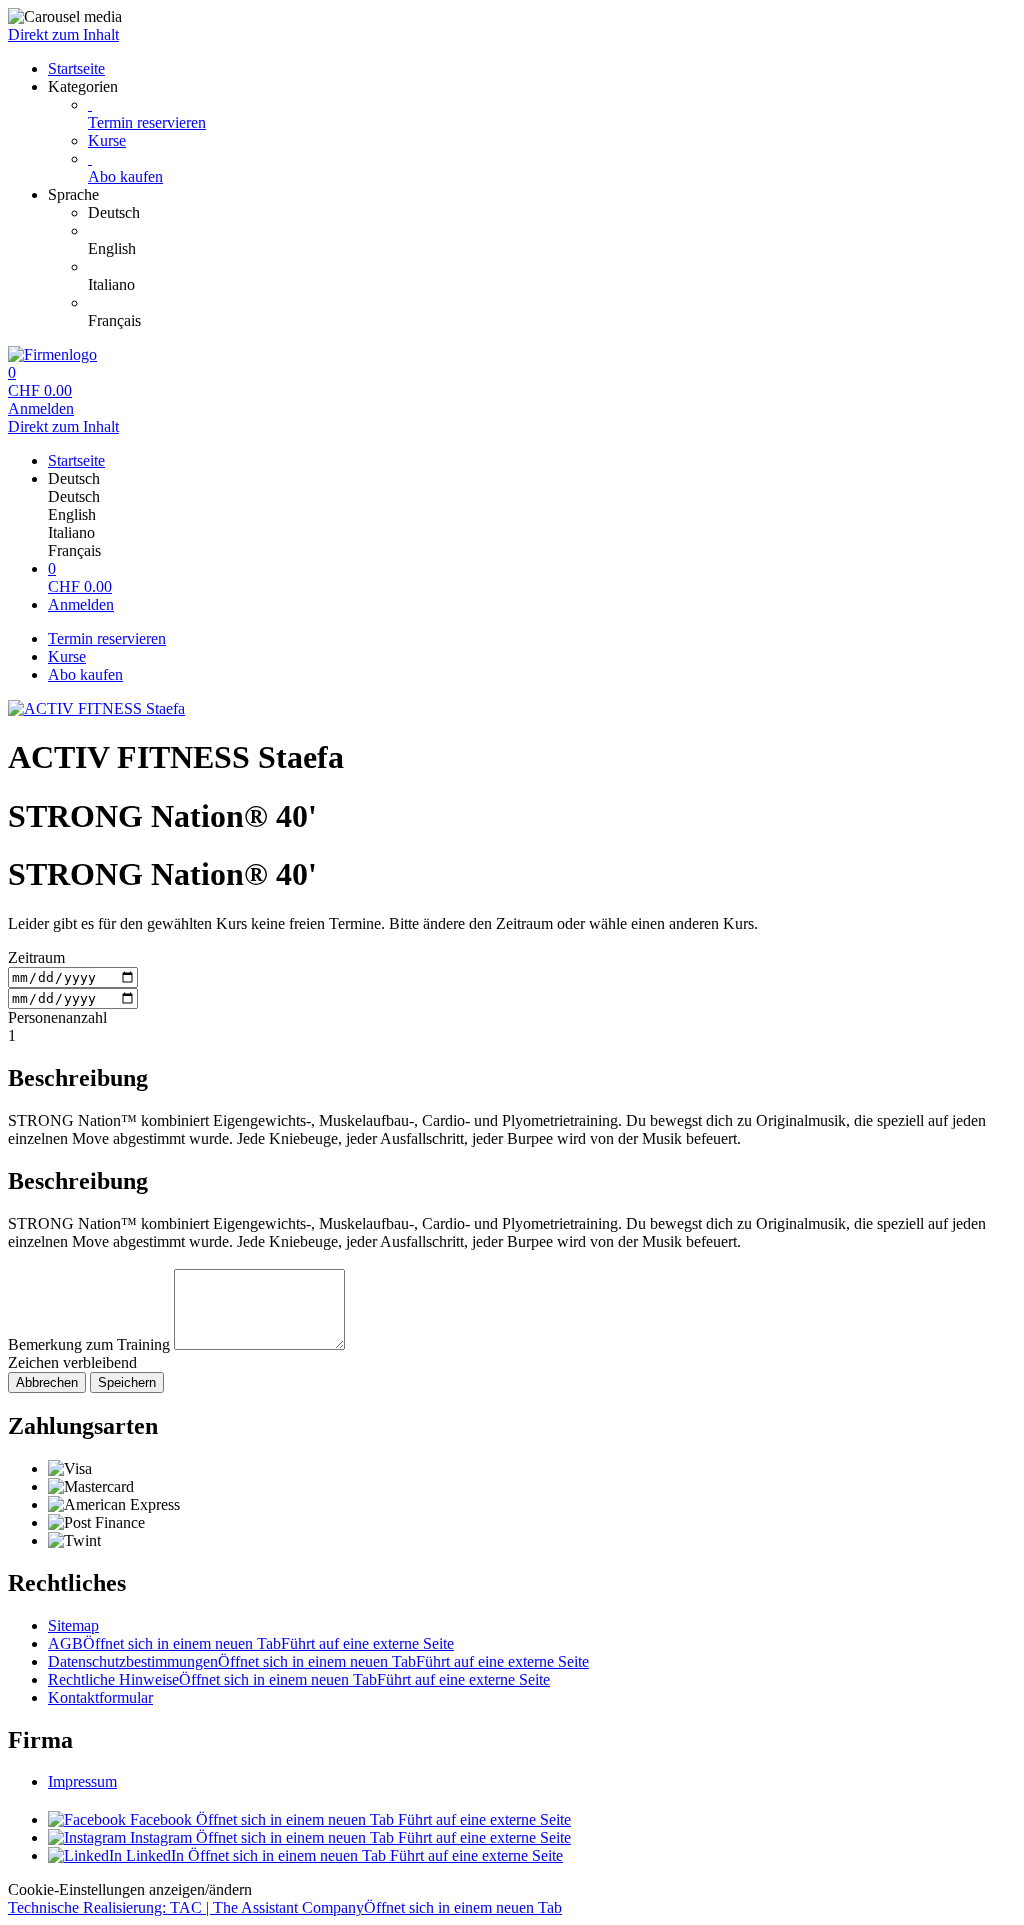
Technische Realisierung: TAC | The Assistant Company (285, 1907)
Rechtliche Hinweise (299, 1679)
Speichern (127, 1382)
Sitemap (73, 1625)
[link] (552, 213)
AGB (251, 1643)
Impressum (82, 1781)
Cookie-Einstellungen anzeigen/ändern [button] (130, 1889)
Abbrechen (47, 1382)
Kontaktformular (100, 1697)
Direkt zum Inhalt (63, 34)
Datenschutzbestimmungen (318, 1661)
